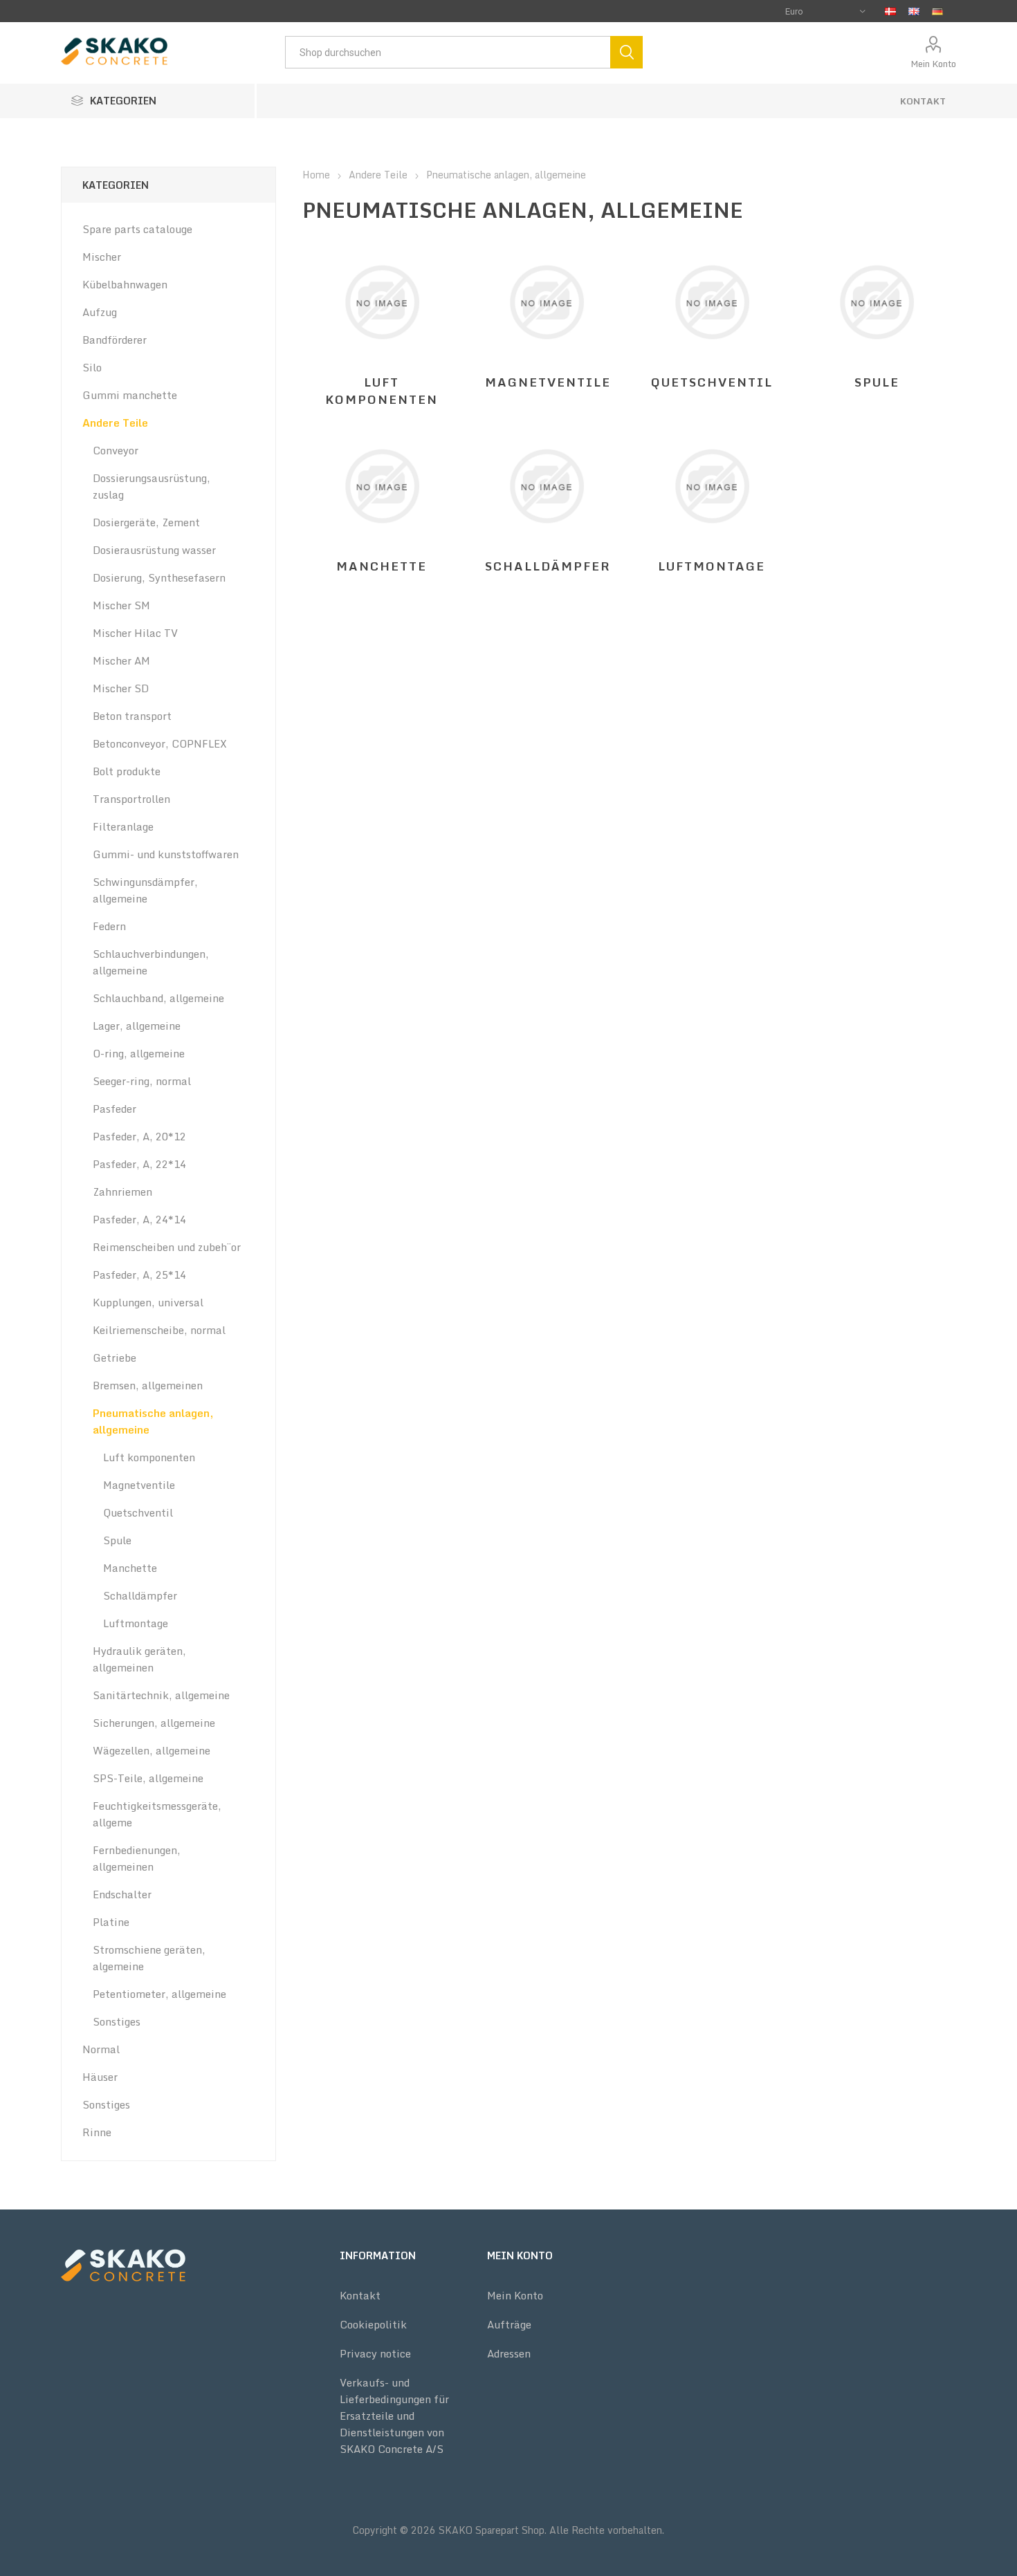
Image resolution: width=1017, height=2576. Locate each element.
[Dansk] (890, 11)
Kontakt (923, 101)
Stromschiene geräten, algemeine (149, 1958)
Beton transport (132, 716)
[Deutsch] (937, 11)
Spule (877, 382)
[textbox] (448, 52)
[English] (914, 11)
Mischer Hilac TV (135, 633)
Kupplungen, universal (148, 1302)
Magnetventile (548, 382)
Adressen (509, 2353)
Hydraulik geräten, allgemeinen (139, 1659)
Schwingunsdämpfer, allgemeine (145, 890)
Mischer (102, 257)
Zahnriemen (122, 1192)
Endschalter (122, 1894)
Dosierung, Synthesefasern (159, 577)
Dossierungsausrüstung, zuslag (152, 486)
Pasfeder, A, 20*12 (139, 1136)
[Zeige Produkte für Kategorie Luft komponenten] (382, 302)
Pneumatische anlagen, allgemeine (153, 1421)
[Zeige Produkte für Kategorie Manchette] (382, 486)
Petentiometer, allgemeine (159, 1994)
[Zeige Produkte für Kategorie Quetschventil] (712, 302)
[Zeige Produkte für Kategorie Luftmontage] (712, 486)
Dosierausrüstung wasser (154, 550)
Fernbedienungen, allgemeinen (137, 1858)
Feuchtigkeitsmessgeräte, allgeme (157, 1814)
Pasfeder (114, 1109)
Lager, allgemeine (137, 1026)
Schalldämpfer (548, 566)
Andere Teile (115, 423)
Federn (109, 926)
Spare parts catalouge (137, 229)
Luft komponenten (382, 391)
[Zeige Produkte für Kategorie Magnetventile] (547, 302)
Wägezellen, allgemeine (152, 1750)
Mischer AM (121, 660)
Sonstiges (117, 2021)
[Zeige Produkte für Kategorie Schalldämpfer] (547, 486)
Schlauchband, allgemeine (158, 998)
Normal (101, 2049)
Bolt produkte (127, 771)
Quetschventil (712, 382)
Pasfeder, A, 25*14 (139, 1275)
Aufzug (100, 312)
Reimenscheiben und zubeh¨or (167, 1247)
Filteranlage (123, 826)
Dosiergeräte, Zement (146, 522)
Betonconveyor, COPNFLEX (160, 743)
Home (316, 175)
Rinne (97, 2132)
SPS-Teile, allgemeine (148, 1778)
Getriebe (114, 1358)
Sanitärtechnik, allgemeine (161, 1695)
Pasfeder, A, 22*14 (139, 1164)
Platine (111, 1922)
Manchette (382, 566)
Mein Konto (933, 64)
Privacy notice (375, 2353)
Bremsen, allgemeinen (148, 1385)
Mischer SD (121, 688)
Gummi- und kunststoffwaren (166, 854)
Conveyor (116, 450)
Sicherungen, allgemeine (154, 1723)
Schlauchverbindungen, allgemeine (151, 962)
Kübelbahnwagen (125, 284)
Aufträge (509, 2324)
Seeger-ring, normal (142, 1081)
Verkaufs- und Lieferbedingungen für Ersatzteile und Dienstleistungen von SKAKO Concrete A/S (394, 2416)
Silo (92, 367)
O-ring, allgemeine (139, 1053)
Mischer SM (121, 605)
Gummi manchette (130, 395)
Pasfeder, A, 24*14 (139, 1219)
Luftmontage (712, 566)
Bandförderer (114, 340)
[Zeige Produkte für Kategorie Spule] (877, 302)
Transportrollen (131, 799)
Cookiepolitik (373, 2324)
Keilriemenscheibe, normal (159, 1330)
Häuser (100, 2077)
